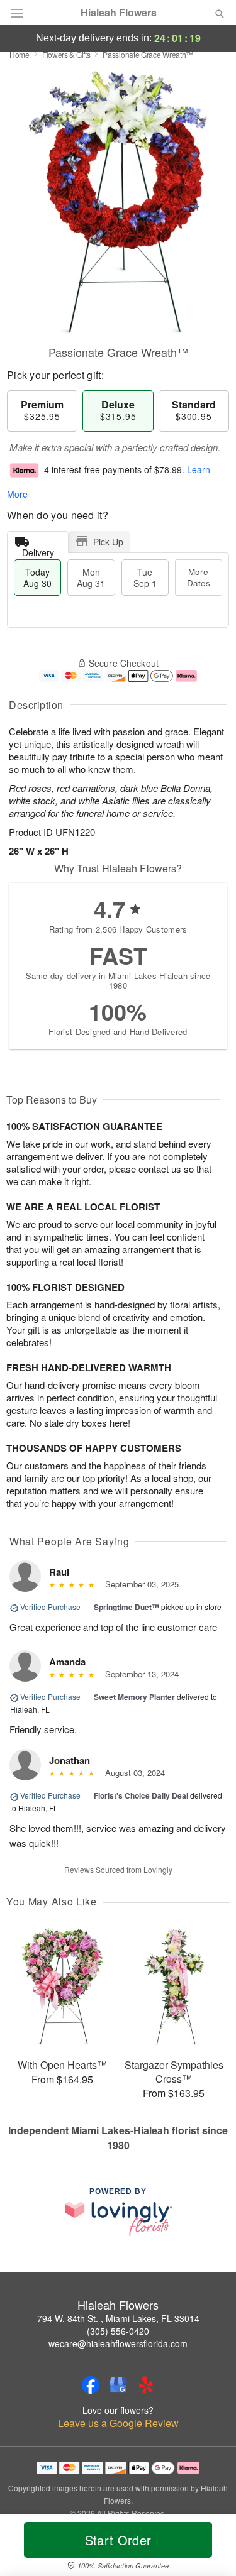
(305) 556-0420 (118, 2331)
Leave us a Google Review (118, 2423)
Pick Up (108, 542)
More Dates (199, 577)
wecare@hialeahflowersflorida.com (118, 2343)
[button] (209, 2548)
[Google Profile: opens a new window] (118, 2385)
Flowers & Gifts (66, 54)
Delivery (38, 550)
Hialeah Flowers (119, 13)
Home (20, 54)
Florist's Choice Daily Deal (141, 1795)
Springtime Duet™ (126, 1607)
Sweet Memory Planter (134, 1697)
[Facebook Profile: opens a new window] (91, 2385)
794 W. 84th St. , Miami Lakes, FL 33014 (118, 2318)
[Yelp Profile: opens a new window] (146, 2385)
